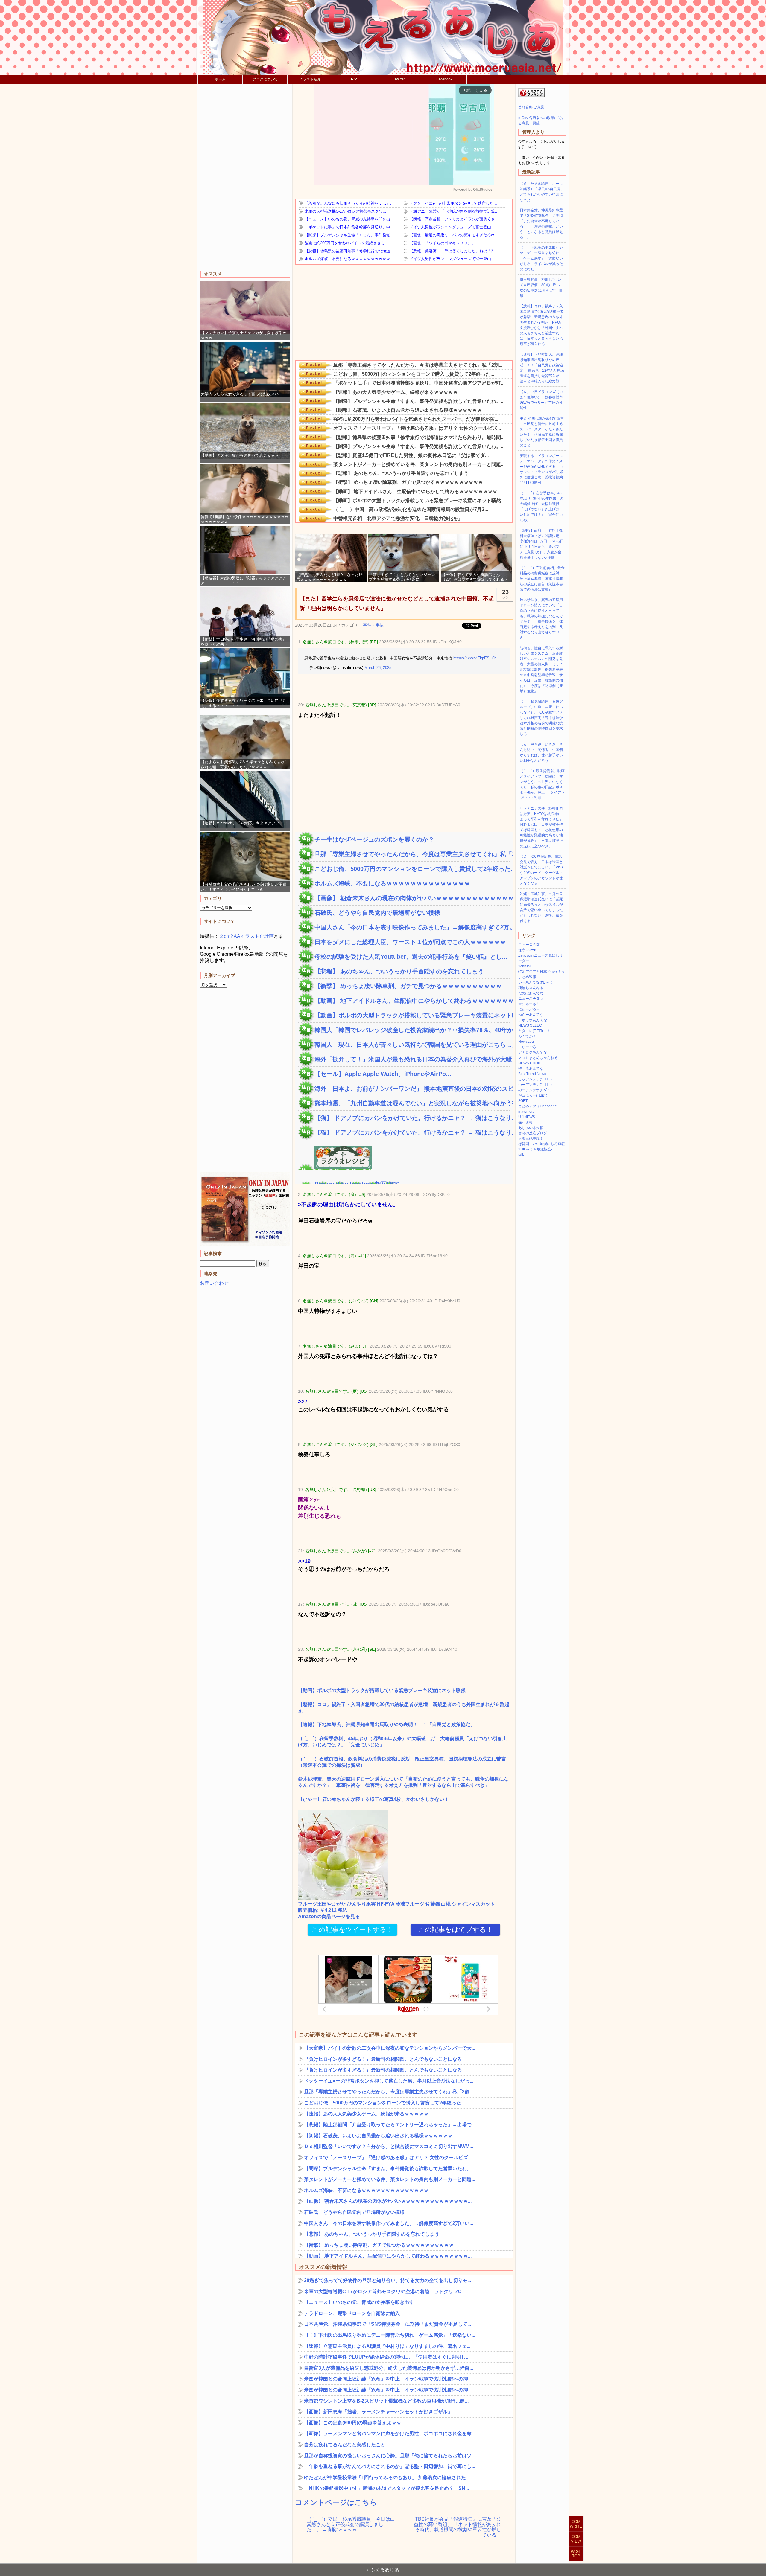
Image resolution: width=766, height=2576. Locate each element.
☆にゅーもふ (529, 1004)
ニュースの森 (529, 945)
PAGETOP (576, 2554)
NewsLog (526, 1042)
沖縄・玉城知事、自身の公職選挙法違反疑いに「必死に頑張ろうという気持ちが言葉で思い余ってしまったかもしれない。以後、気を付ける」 (541, 907)
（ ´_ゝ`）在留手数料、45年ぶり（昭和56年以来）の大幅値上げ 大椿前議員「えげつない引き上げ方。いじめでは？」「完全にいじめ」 (403, 1742)
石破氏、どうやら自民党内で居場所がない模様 (377, 913)
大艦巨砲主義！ (531, 1138)
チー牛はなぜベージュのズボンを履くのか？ (374, 839)
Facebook (444, 79)
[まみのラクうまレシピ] (335, 1167)
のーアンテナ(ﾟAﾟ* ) (535, 1090)
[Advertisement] (245, 178)
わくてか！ (527, 1036)
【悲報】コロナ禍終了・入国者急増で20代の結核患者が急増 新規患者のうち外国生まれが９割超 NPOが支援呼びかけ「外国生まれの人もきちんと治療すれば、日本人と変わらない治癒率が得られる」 (542, 325)
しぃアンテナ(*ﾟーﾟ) (535, 1079)
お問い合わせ (214, 1283)
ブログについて (265, 79)
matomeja (526, 1112)
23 (506, 594)
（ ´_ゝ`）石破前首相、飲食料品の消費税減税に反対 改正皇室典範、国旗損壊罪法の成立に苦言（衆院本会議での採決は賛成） (402, 1762)
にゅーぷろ (527, 1047)
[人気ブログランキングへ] (531, 96)
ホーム (220, 79)
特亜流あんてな (531, 1068)
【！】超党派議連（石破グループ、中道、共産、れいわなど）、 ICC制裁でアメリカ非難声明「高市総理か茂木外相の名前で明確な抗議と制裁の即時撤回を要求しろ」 (541, 718)
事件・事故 (373, 625)
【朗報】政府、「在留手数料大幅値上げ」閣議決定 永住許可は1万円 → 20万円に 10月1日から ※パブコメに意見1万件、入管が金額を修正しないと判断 (542, 544)
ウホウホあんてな (533, 1020)
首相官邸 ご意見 (531, 107)
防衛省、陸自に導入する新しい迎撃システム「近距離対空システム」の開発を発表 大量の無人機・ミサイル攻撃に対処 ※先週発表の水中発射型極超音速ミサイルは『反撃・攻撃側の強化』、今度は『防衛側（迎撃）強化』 (541, 670)
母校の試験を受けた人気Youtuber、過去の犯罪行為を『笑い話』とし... (411, 957)
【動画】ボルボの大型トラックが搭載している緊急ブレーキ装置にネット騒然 (412, 1015)
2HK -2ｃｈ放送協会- (535, 1149)
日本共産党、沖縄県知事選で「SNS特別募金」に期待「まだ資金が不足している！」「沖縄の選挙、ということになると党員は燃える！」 (541, 224)
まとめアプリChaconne (538, 1106)
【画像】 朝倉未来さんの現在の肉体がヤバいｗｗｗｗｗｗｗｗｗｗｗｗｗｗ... (412, 898)
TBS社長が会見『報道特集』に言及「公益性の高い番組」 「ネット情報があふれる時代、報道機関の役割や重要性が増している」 (458, 2525)
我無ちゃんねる (531, 988)
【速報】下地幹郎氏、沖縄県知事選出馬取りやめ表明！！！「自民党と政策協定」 (387, 1724)
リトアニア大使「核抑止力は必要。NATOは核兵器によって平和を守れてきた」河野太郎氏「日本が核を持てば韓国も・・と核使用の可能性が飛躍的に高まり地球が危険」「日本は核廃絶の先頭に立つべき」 (541, 827)
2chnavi (525, 966)
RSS (355, 79)
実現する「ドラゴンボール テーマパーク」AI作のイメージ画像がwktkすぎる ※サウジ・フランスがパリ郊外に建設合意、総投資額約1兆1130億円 (541, 469)
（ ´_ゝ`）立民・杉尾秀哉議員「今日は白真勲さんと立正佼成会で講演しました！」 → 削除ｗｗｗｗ (351, 2524)
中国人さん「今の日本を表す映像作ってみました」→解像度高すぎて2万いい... (412, 927)
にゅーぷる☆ (529, 1009)
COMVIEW (576, 2539)
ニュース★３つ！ (533, 999)
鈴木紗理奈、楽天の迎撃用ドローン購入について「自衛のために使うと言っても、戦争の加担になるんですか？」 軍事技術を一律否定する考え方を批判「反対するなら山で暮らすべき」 (403, 1782)
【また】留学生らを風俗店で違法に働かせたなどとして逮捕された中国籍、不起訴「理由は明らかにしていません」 (397, 603)
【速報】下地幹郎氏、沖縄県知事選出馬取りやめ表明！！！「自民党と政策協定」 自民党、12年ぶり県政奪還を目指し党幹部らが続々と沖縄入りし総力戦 (542, 368)
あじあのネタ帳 (531, 1128)
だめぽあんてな (531, 993)
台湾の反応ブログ (533, 1133)
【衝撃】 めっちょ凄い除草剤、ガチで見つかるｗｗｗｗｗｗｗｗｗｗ (408, 986)
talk (521, 1155)
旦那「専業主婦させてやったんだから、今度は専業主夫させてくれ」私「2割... (412, 854)
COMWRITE (576, 2524)
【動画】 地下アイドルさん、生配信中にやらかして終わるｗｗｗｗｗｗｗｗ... (412, 1001)
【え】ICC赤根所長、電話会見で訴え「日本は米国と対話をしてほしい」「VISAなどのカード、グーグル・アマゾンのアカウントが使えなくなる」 (542, 870)
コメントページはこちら (336, 2502)
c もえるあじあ (383, 2570)
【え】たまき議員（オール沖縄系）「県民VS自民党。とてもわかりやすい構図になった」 (542, 192)
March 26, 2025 (378, 668)
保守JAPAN (528, 950)
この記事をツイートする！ (352, 1930)
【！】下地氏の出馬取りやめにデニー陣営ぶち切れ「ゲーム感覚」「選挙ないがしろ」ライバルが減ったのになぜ (541, 258)
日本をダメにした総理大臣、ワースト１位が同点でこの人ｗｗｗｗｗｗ (410, 942)
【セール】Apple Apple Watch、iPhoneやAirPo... (383, 1074)
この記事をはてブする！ (455, 1930)
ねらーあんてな (531, 1015)
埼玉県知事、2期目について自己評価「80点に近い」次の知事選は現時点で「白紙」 (542, 288)
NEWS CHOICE (531, 1063)
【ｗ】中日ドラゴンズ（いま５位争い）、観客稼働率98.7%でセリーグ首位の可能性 (541, 400)
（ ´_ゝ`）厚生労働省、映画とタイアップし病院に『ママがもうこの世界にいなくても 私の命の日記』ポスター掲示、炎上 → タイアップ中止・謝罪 (542, 784)
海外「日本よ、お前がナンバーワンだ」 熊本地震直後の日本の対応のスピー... (412, 1089)
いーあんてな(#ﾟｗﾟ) (535, 982)
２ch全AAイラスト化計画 (246, 936)
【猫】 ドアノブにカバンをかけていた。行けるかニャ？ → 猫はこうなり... (412, 1118)
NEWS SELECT (531, 1025)
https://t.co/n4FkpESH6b (475, 658)
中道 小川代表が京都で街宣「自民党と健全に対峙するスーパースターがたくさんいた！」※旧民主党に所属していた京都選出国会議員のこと (542, 432)
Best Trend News (532, 1074)
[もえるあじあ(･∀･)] (383, 37)
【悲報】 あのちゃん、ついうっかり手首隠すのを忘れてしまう (399, 971)
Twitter (400, 79)
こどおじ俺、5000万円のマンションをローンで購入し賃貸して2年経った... (412, 869)
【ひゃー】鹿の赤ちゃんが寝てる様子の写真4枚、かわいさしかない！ (374, 1799)
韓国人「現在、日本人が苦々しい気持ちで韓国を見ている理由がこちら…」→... (412, 1045)
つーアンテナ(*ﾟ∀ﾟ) (535, 1085)
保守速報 (525, 1122)
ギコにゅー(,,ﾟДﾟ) (533, 1095)
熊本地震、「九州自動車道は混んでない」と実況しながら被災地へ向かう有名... (412, 1103)
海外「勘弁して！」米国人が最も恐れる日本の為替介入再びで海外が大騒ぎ (412, 1059)
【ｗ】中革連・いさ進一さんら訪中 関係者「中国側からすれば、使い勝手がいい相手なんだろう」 (541, 752)
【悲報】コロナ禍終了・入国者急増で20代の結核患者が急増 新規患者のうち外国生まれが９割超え (404, 1708)
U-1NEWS (527, 1117)
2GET (523, 1101)
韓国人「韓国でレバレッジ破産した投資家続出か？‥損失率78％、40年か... (412, 1030)
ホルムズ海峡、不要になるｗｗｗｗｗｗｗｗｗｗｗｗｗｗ (392, 883)
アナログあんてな (533, 1052)
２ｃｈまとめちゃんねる (538, 1058)
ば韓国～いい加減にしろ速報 (542, 1144)
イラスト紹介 (310, 79)
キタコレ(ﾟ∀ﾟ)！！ (534, 1031)
